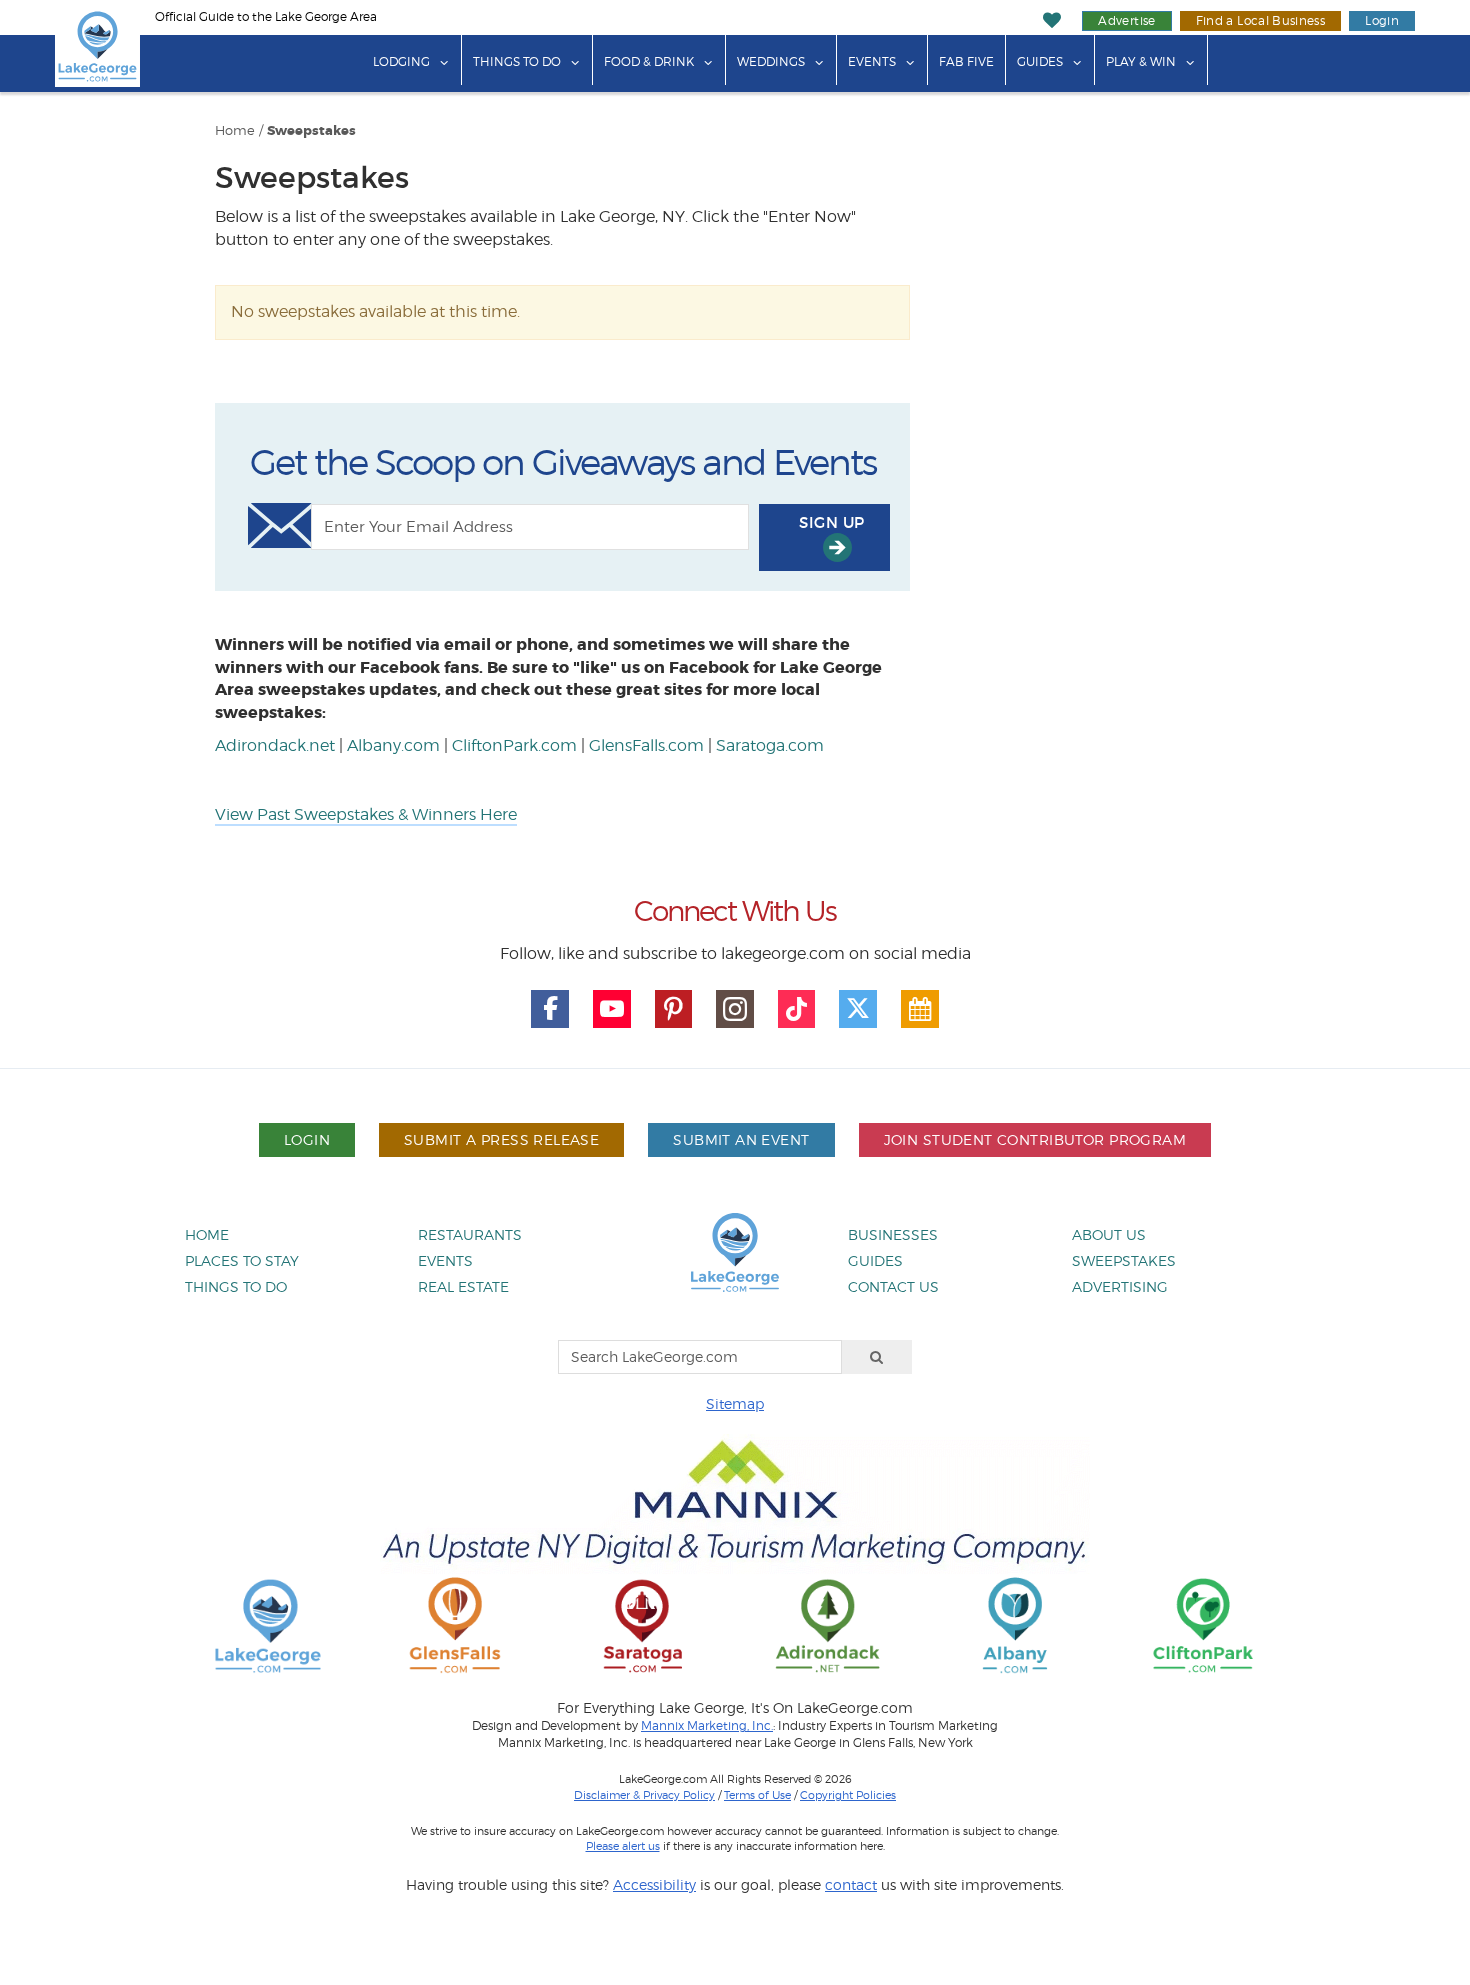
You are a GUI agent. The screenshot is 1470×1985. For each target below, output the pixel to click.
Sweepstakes (311, 131)
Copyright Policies (848, 1795)
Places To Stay (242, 1260)
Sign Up (831, 522)
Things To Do (517, 61)
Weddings (771, 61)
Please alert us (623, 1846)
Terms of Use (757, 1795)
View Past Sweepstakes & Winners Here (366, 814)
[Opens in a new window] (455, 1624)
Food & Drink (649, 61)
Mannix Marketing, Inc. (707, 1726)
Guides (1040, 61)
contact (851, 1884)
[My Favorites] (1052, 20)
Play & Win (1141, 61)
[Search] (877, 1357)
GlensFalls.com (646, 745)
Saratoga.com (770, 745)
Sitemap (735, 1403)
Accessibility (654, 1884)
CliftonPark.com (514, 745)
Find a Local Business (1261, 20)
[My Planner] (920, 1009)
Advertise (1126, 20)
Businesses (893, 1234)
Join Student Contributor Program (1035, 1139)
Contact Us (893, 1286)
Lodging (401, 61)
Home (235, 130)
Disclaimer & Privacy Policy (644, 1795)
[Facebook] (550, 1009)
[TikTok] (797, 1009)
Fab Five (966, 61)
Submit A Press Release (501, 1139)
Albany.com (393, 745)
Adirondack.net (275, 745)
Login (1382, 20)
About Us (1109, 1234)
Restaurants (470, 1234)
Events (872, 61)
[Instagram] (735, 1009)
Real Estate (463, 1286)
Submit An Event (741, 1139)
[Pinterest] (674, 1009)
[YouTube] (612, 1009)
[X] (858, 1009)
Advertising (1120, 1286)
